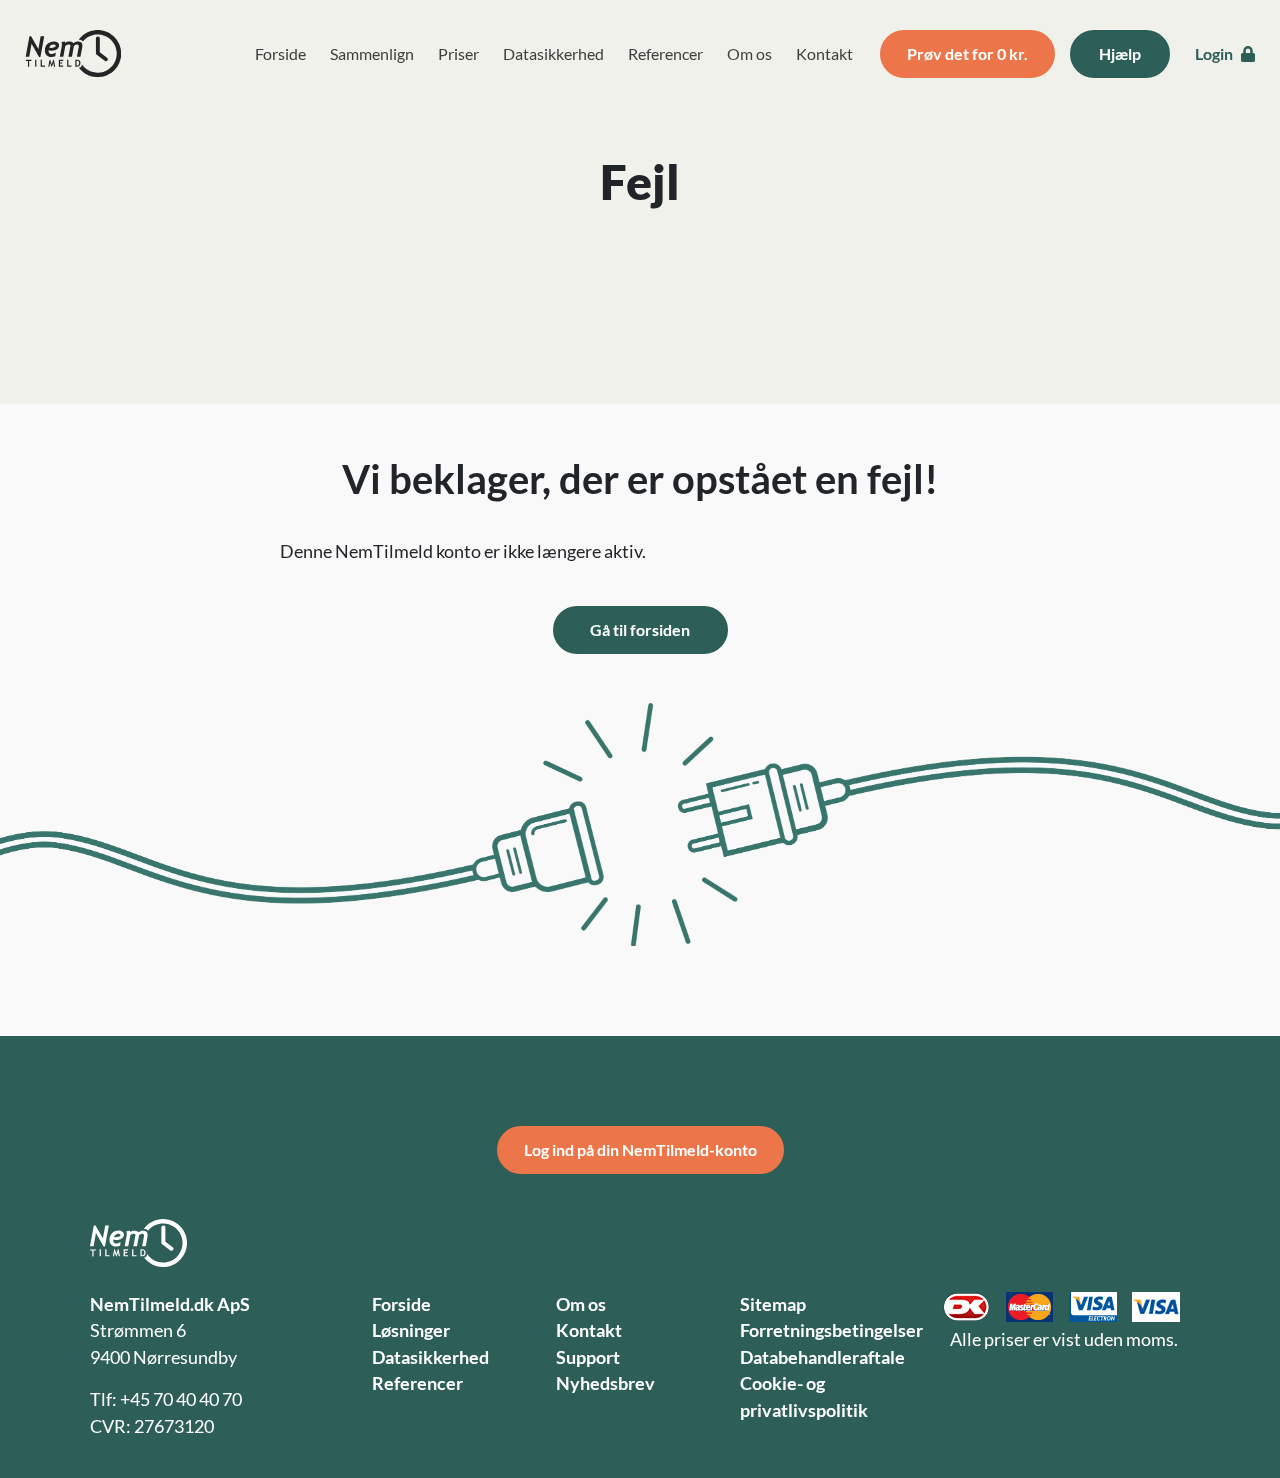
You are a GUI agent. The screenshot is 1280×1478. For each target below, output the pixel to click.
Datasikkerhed (553, 53)
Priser (458, 53)
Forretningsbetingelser (831, 1330)
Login (1215, 53)
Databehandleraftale (822, 1357)
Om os (749, 53)
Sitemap (773, 1304)
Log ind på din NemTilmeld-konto (640, 1149)
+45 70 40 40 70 (181, 1399)
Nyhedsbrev (605, 1383)
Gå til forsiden (640, 629)
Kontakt (824, 53)
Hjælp (1120, 53)
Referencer (665, 53)
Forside (280, 53)
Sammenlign (372, 53)
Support (588, 1357)
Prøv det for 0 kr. (967, 53)
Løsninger (411, 1330)
